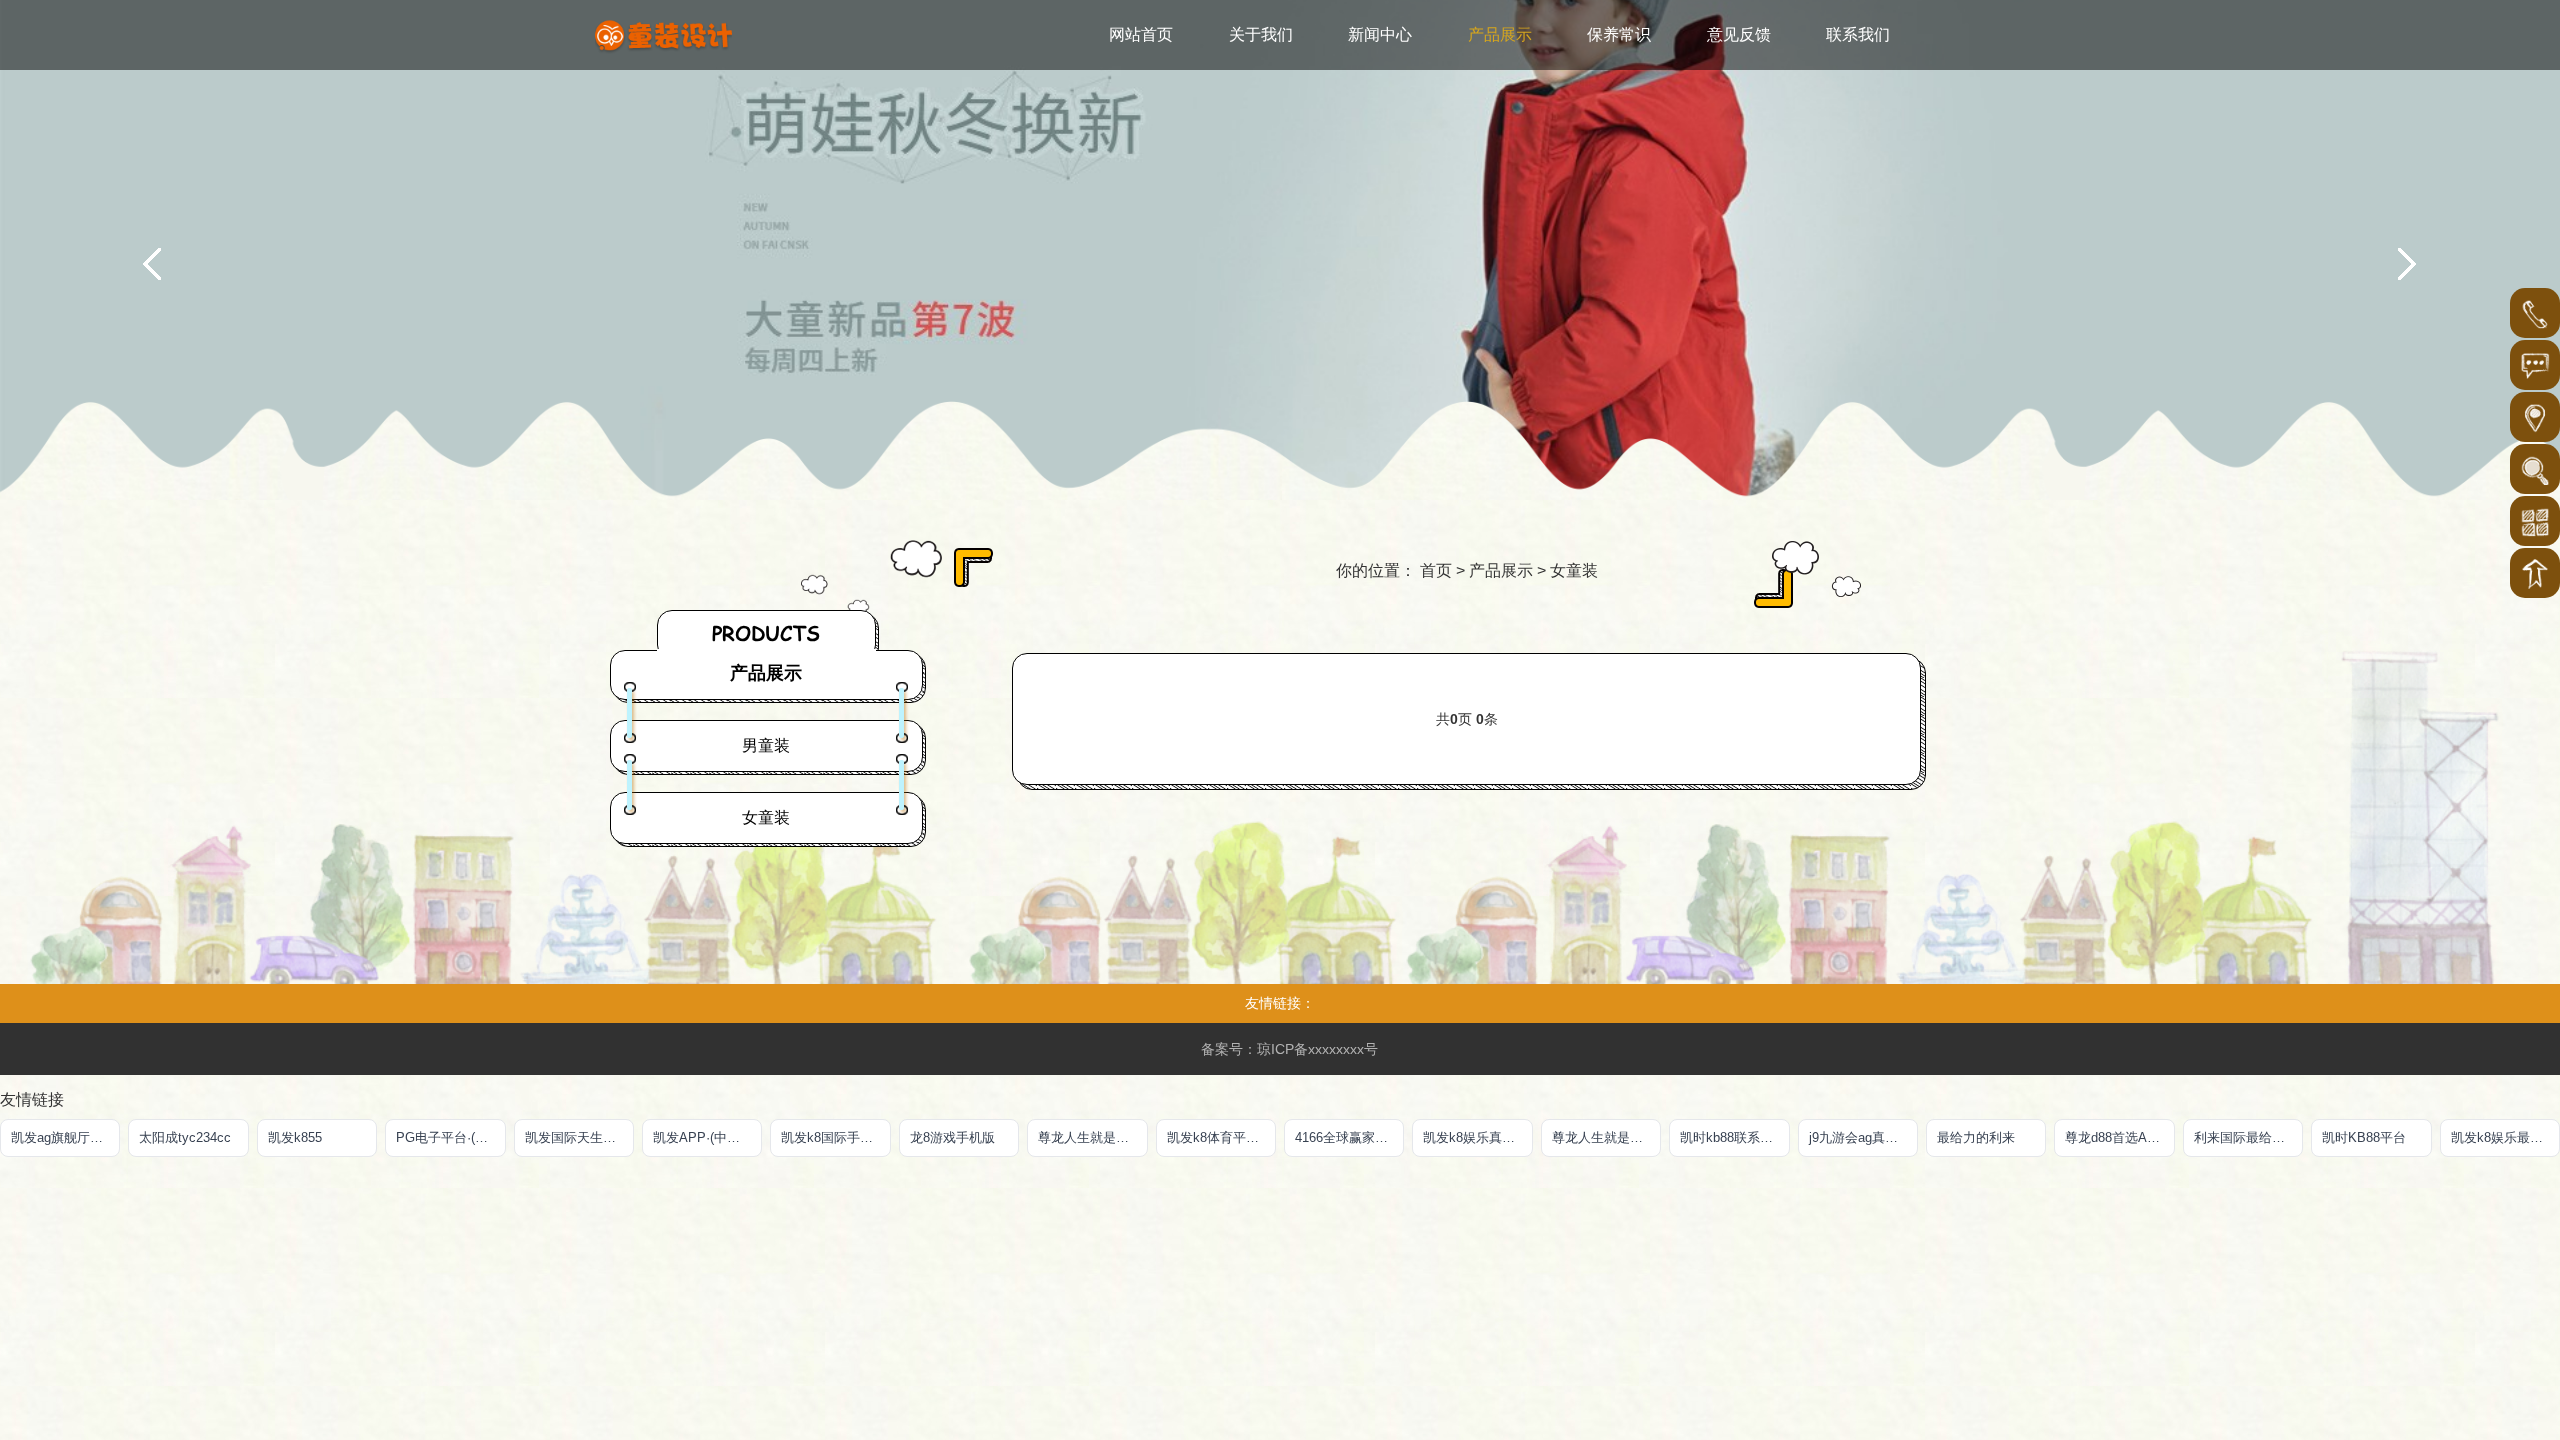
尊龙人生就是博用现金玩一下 (1092, 1137)
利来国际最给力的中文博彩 (2248, 1137)
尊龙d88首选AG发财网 (2119, 1137)
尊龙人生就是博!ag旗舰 (1606, 1137)
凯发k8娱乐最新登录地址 (2505, 1137)
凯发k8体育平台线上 (1221, 1137)
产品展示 (1501, 570)
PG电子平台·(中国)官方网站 (450, 1137)
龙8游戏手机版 (952, 1137)
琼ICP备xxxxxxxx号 (1317, 1049)
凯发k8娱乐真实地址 (1477, 1137)
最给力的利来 (1976, 1137)
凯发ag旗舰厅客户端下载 (65, 1137)
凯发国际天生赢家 (577, 1137)
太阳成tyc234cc (185, 1137)
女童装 (1574, 570)
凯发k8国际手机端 (833, 1137)
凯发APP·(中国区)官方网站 (707, 1137)
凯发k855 (295, 1137)
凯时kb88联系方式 (1733, 1137)
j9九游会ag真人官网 (1863, 1137)
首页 (1436, 570)
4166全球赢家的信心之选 (1349, 1137)
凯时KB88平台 (2364, 1137)
